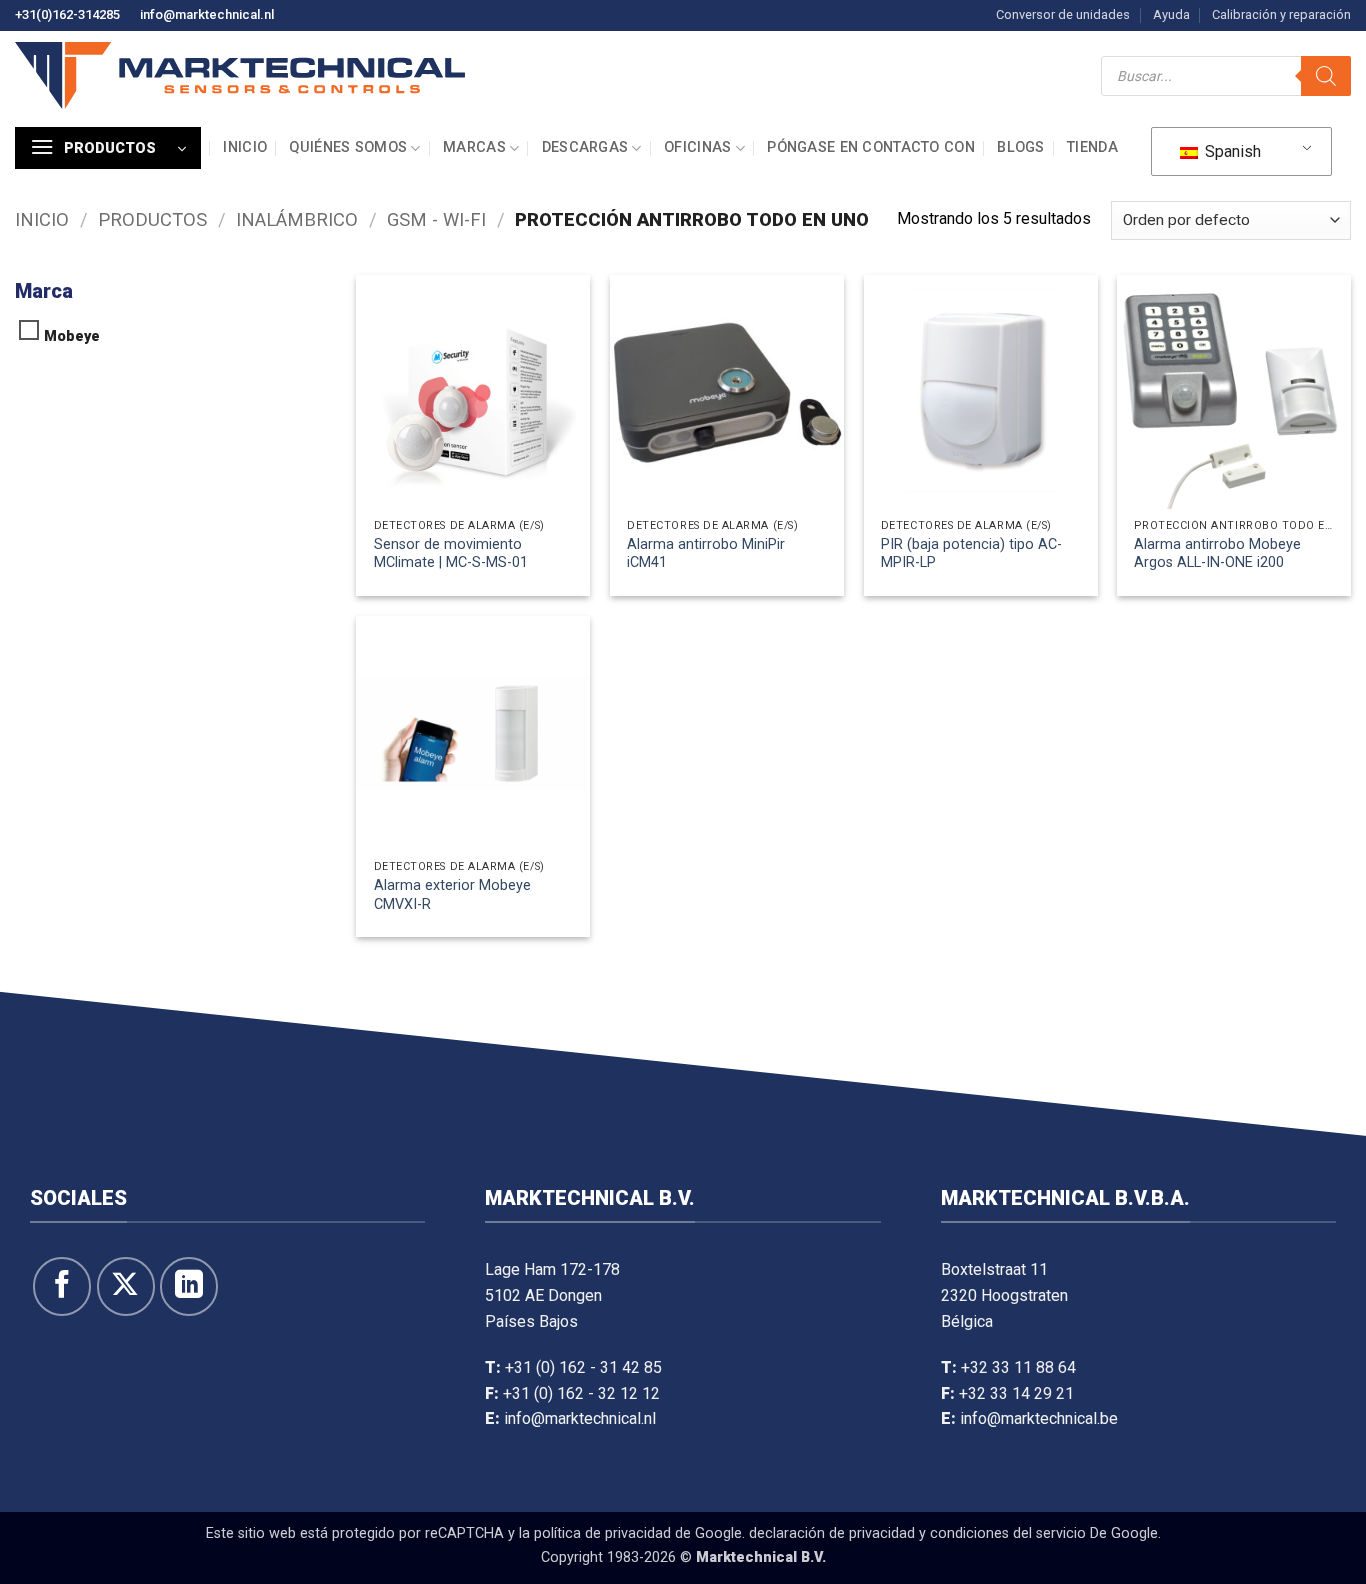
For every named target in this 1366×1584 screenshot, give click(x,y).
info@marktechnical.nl (207, 14)
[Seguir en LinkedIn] (189, 1286)
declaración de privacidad (832, 1533)
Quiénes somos (348, 147)
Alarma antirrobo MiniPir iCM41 (706, 554)
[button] (108, 148)
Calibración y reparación (1281, 14)
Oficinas (697, 147)
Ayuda (1171, 14)
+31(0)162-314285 (67, 14)
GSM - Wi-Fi (436, 219)
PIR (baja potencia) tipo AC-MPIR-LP (971, 554)
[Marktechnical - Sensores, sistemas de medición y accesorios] (240, 75)
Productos (152, 219)
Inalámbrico (297, 219)
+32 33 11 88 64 (1018, 1367)
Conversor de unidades (1063, 14)
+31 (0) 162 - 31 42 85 (583, 1367)
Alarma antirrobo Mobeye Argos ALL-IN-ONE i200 (1217, 554)
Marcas (474, 147)
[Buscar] (1326, 76)
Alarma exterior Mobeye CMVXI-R (452, 895)
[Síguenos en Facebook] (62, 1286)
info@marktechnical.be (1039, 1418)
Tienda (1092, 147)
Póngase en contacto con (871, 147)
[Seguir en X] (126, 1286)
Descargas (585, 147)
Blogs (1020, 147)
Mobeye (72, 336)
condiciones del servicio (1008, 1533)
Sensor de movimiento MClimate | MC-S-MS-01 (451, 554)
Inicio (245, 147)
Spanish (1231, 151)
